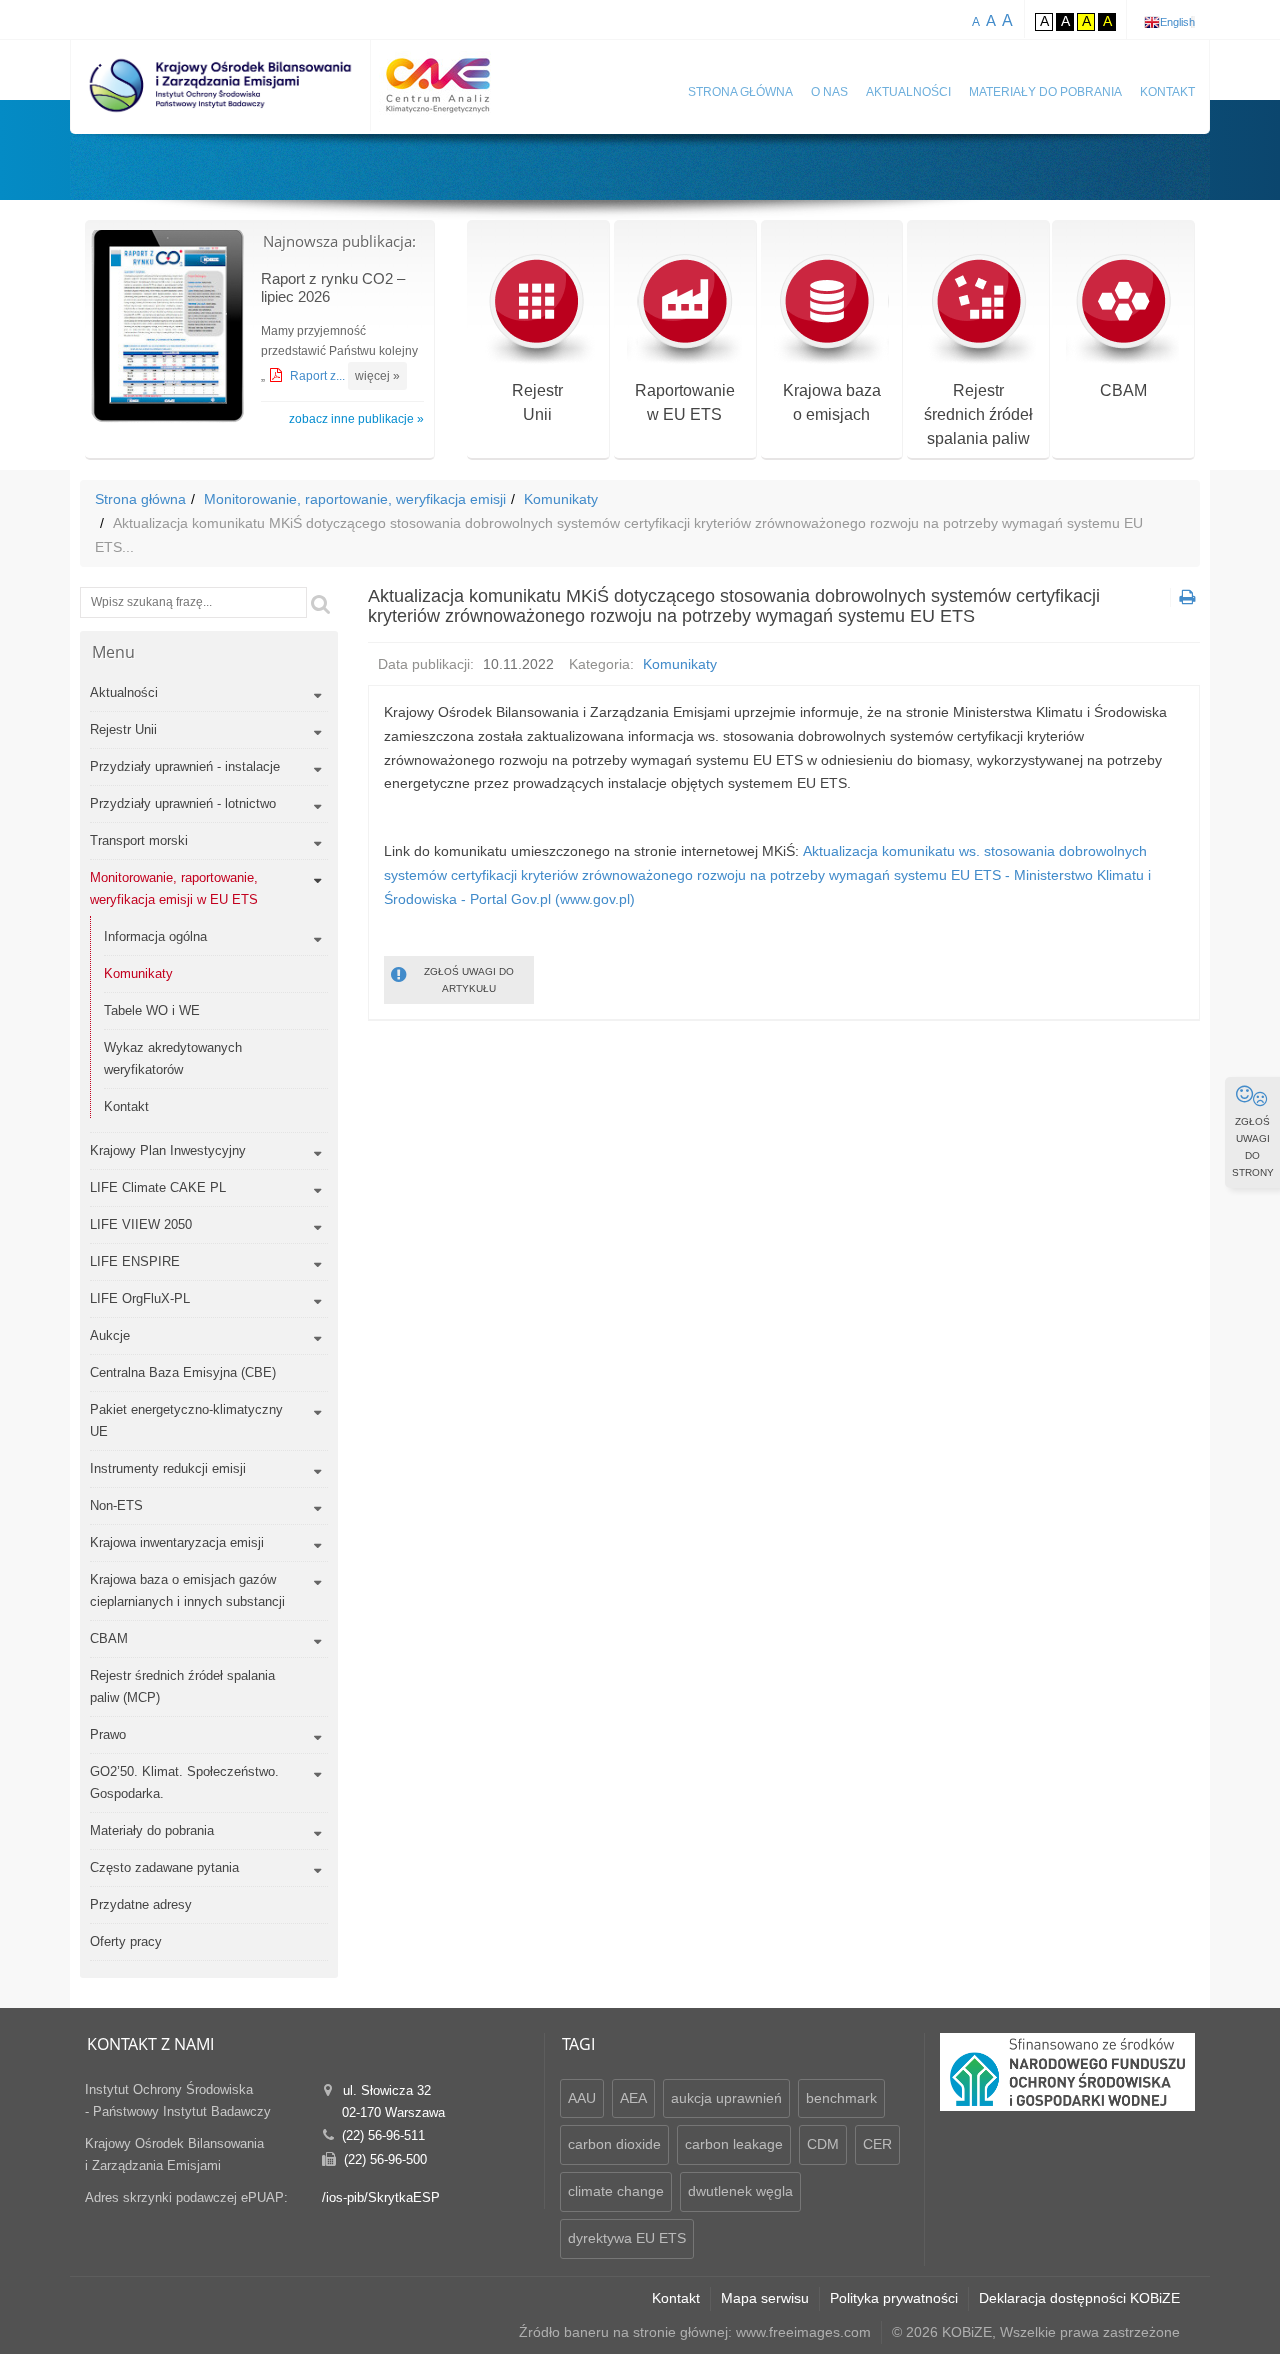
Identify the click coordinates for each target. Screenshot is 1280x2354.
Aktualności (908, 92)
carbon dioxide (614, 2144)
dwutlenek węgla (740, 2191)
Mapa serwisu (765, 2298)
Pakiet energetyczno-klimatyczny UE (186, 1420)
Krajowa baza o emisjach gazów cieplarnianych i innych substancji (187, 1590)
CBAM (1123, 390)
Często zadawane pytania (164, 1867)
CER (877, 2144)
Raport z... (319, 376)
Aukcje (110, 1335)
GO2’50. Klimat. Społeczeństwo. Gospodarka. (184, 1782)
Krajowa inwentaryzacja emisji (177, 1542)
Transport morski (139, 840)
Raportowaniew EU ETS (685, 402)
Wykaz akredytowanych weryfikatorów (173, 1058)
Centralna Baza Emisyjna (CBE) (183, 1372)
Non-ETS (116, 1505)
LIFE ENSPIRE (135, 1261)
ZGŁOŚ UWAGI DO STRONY (1253, 1147)
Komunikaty (561, 499)
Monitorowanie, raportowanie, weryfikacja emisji (355, 499)
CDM (823, 2144)
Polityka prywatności (894, 2298)
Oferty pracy (126, 1941)
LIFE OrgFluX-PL (140, 1298)
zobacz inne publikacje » (356, 419)
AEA (633, 2098)
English (1177, 22)
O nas (829, 92)
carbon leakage (734, 2144)
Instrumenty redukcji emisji (168, 1468)
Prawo (108, 1734)
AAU (582, 2098)
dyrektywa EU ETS (627, 2238)
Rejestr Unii (123, 729)
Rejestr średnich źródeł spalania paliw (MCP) (182, 1686)
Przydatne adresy (141, 1904)
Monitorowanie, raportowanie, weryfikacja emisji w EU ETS (174, 888)
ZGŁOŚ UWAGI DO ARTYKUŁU (469, 980)
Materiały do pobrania (1045, 92)
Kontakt (1167, 92)
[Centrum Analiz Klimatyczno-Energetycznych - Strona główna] (438, 85)
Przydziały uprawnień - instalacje (185, 766)
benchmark (841, 2098)
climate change (616, 2191)
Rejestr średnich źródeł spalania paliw (978, 414)
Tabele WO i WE (152, 1010)
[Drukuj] (1185, 597)
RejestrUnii (537, 402)
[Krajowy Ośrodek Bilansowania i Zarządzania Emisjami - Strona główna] (221, 85)
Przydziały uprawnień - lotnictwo (183, 803)
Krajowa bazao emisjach (832, 402)
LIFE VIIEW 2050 (141, 1224)
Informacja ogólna (155, 936)
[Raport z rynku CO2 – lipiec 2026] (168, 328)
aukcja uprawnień (726, 2098)
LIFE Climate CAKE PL (158, 1187)
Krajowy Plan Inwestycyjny (168, 1150)
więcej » (377, 376)
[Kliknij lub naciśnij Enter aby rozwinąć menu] (317, 696)
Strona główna (740, 92)
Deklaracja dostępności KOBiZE (1079, 2298)
